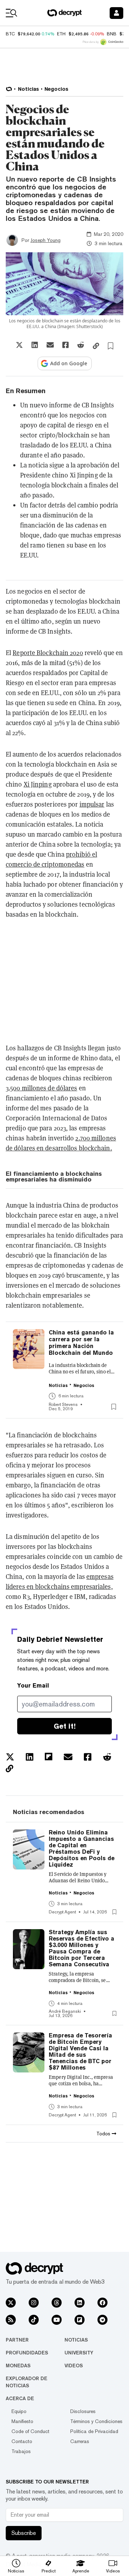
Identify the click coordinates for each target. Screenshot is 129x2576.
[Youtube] (57, 2320)
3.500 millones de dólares (42, 1088)
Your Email (33, 1686)
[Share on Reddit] (81, 345)
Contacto (22, 2441)
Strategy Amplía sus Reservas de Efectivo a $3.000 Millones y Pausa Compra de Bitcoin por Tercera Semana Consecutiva (82, 1948)
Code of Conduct (30, 2431)
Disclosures (83, 2411)
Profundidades (27, 2353)
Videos (74, 2366)
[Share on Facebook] (66, 345)
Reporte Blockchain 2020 (48, 653)
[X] (11, 2303)
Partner (17, 2340)
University (79, 2353)
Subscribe (24, 2533)
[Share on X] (19, 345)
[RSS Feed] (11, 2320)
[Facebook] (102, 2303)
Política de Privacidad (94, 2431)
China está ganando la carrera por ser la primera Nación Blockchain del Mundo (81, 1343)
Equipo (19, 2411)
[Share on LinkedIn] (35, 345)
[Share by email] (50, 345)
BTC (10, 34)
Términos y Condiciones (96, 2421)
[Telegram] (102, 2320)
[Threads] (57, 2303)
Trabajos (21, 2451)
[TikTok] (34, 2320)
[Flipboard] (80, 2320)
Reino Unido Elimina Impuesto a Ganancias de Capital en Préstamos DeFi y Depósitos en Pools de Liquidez (82, 1849)
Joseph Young (46, 240)
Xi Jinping (38, 784)
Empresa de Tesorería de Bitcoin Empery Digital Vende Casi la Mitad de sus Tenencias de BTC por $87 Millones (80, 2052)
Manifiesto (22, 2421)
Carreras (80, 2441)
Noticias (76, 2340)
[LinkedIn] (80, 2303)
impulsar (92, 804)
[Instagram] (34, 2303)
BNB (112, 34)
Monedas (18, 2366)
